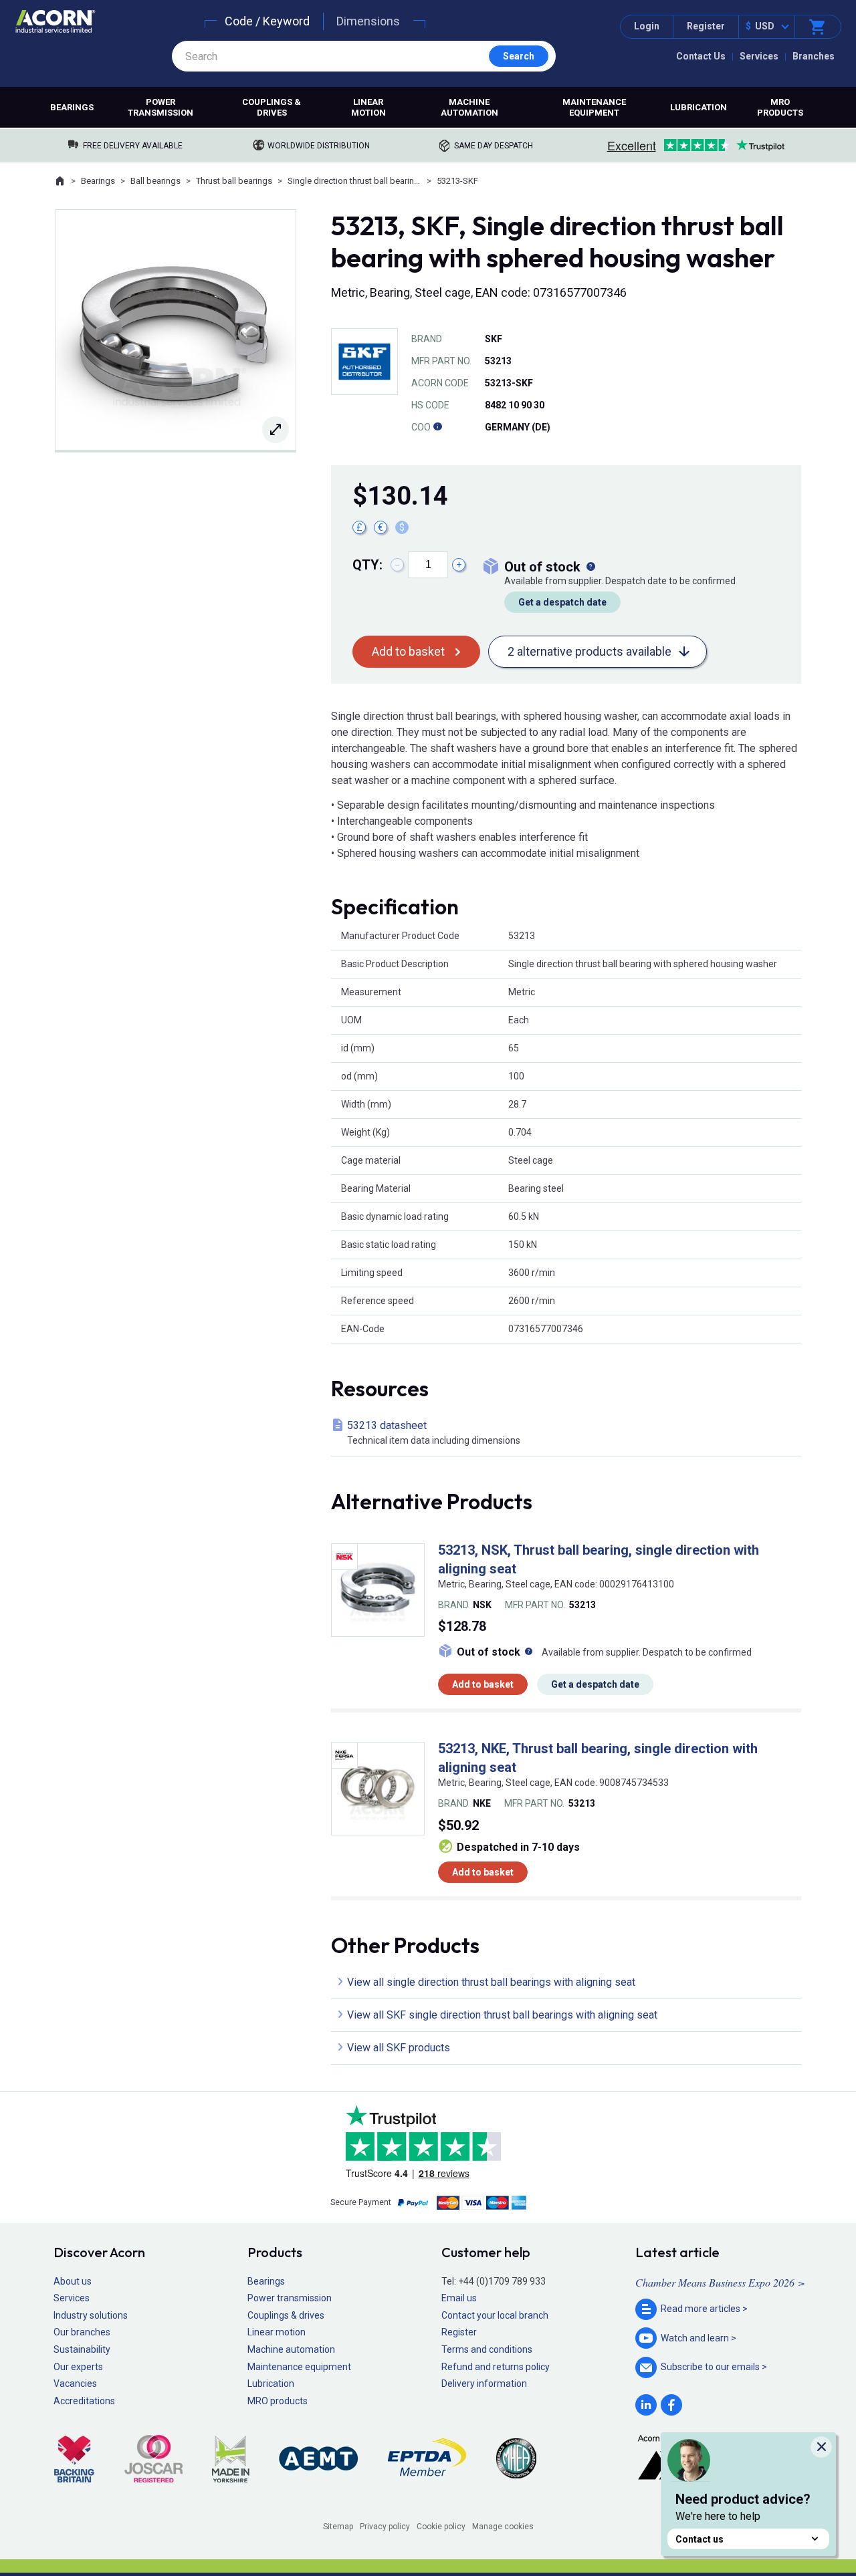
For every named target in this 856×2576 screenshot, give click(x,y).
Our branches (82, 2332)
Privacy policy (385, 2527)
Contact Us (701, 56)
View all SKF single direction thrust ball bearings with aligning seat (502, 2015)
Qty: (367, 565)
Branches (814, 56)
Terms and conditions (487, 2349)
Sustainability (82, 2349)
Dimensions (368, 21)
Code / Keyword (267, 21)
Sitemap (338, 2527)
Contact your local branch (495, 2315)
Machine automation (469, 107)
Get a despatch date (562, 602)
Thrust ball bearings (234, 181)
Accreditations (84, 2401)
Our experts (78, 2367)
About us (73, 2281)
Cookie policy (441, 2527)
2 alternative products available (590, 651)
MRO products (780, 107)
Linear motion (368, 107)
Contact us (700, 2539)
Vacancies (75, 2384)
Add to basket (408, 651)
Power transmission (160, 107)
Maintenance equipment (594, 107)
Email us (459, 2298)
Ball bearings (155, 181)
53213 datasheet (434, 1432)
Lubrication (699, 107)
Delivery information (484, 2384)
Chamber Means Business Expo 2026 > (720, 2282)
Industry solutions (91, 2315)
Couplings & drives (272, 107)
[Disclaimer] (437, 427)
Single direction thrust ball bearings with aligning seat (354, 181)
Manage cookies (503, 2527)
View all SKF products (399, 2048)
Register (706, 26)
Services (759, 56)
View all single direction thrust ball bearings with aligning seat (491, 1982)
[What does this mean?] (591, 567)
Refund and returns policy (496, 2367)
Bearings (72, 107)
